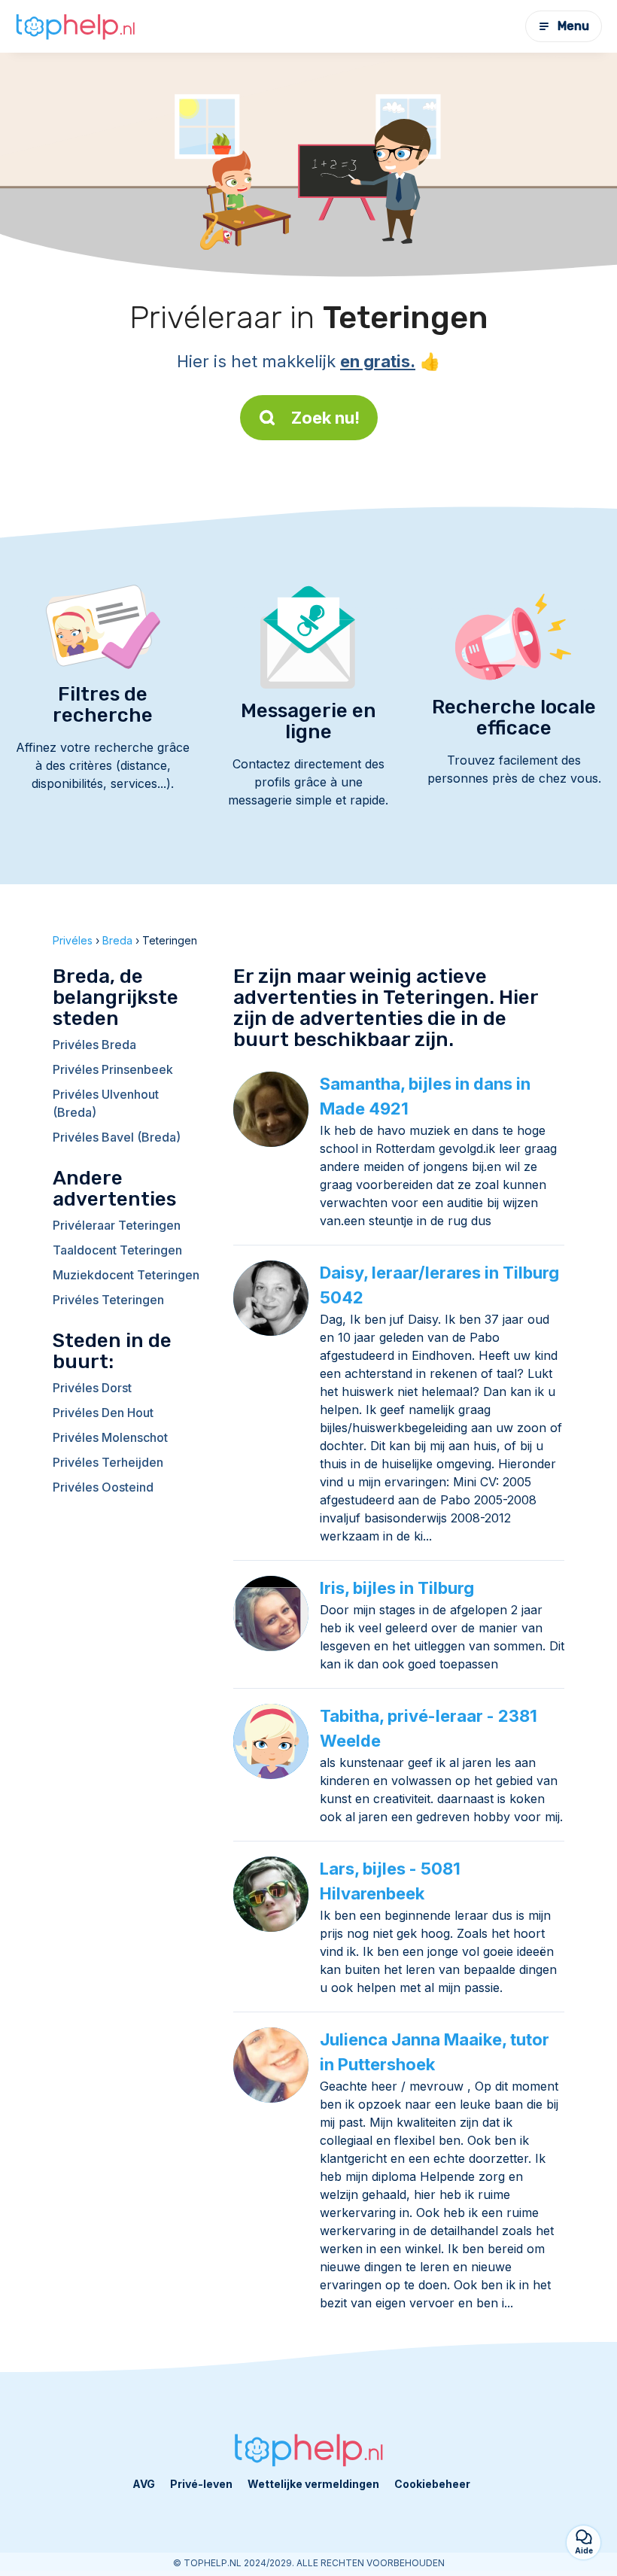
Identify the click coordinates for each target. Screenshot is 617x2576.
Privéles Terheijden (108, 1462)
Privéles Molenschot (110, 1437)
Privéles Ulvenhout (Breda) (106, 1103)
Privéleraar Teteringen (117, 1225)
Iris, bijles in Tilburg (397, 1588)
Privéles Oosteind (103, 1487)
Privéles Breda (94, 1045)
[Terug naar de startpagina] (75, 27)
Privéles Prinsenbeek (113, 1069)
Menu (573, 26)
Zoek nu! (325, 418)
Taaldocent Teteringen (117, 1250)
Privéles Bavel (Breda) (117, 1137)
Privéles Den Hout (103, 1413)
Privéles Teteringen (108, 1300)
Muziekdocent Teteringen (126, 1275)
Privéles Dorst (92, 1388)
